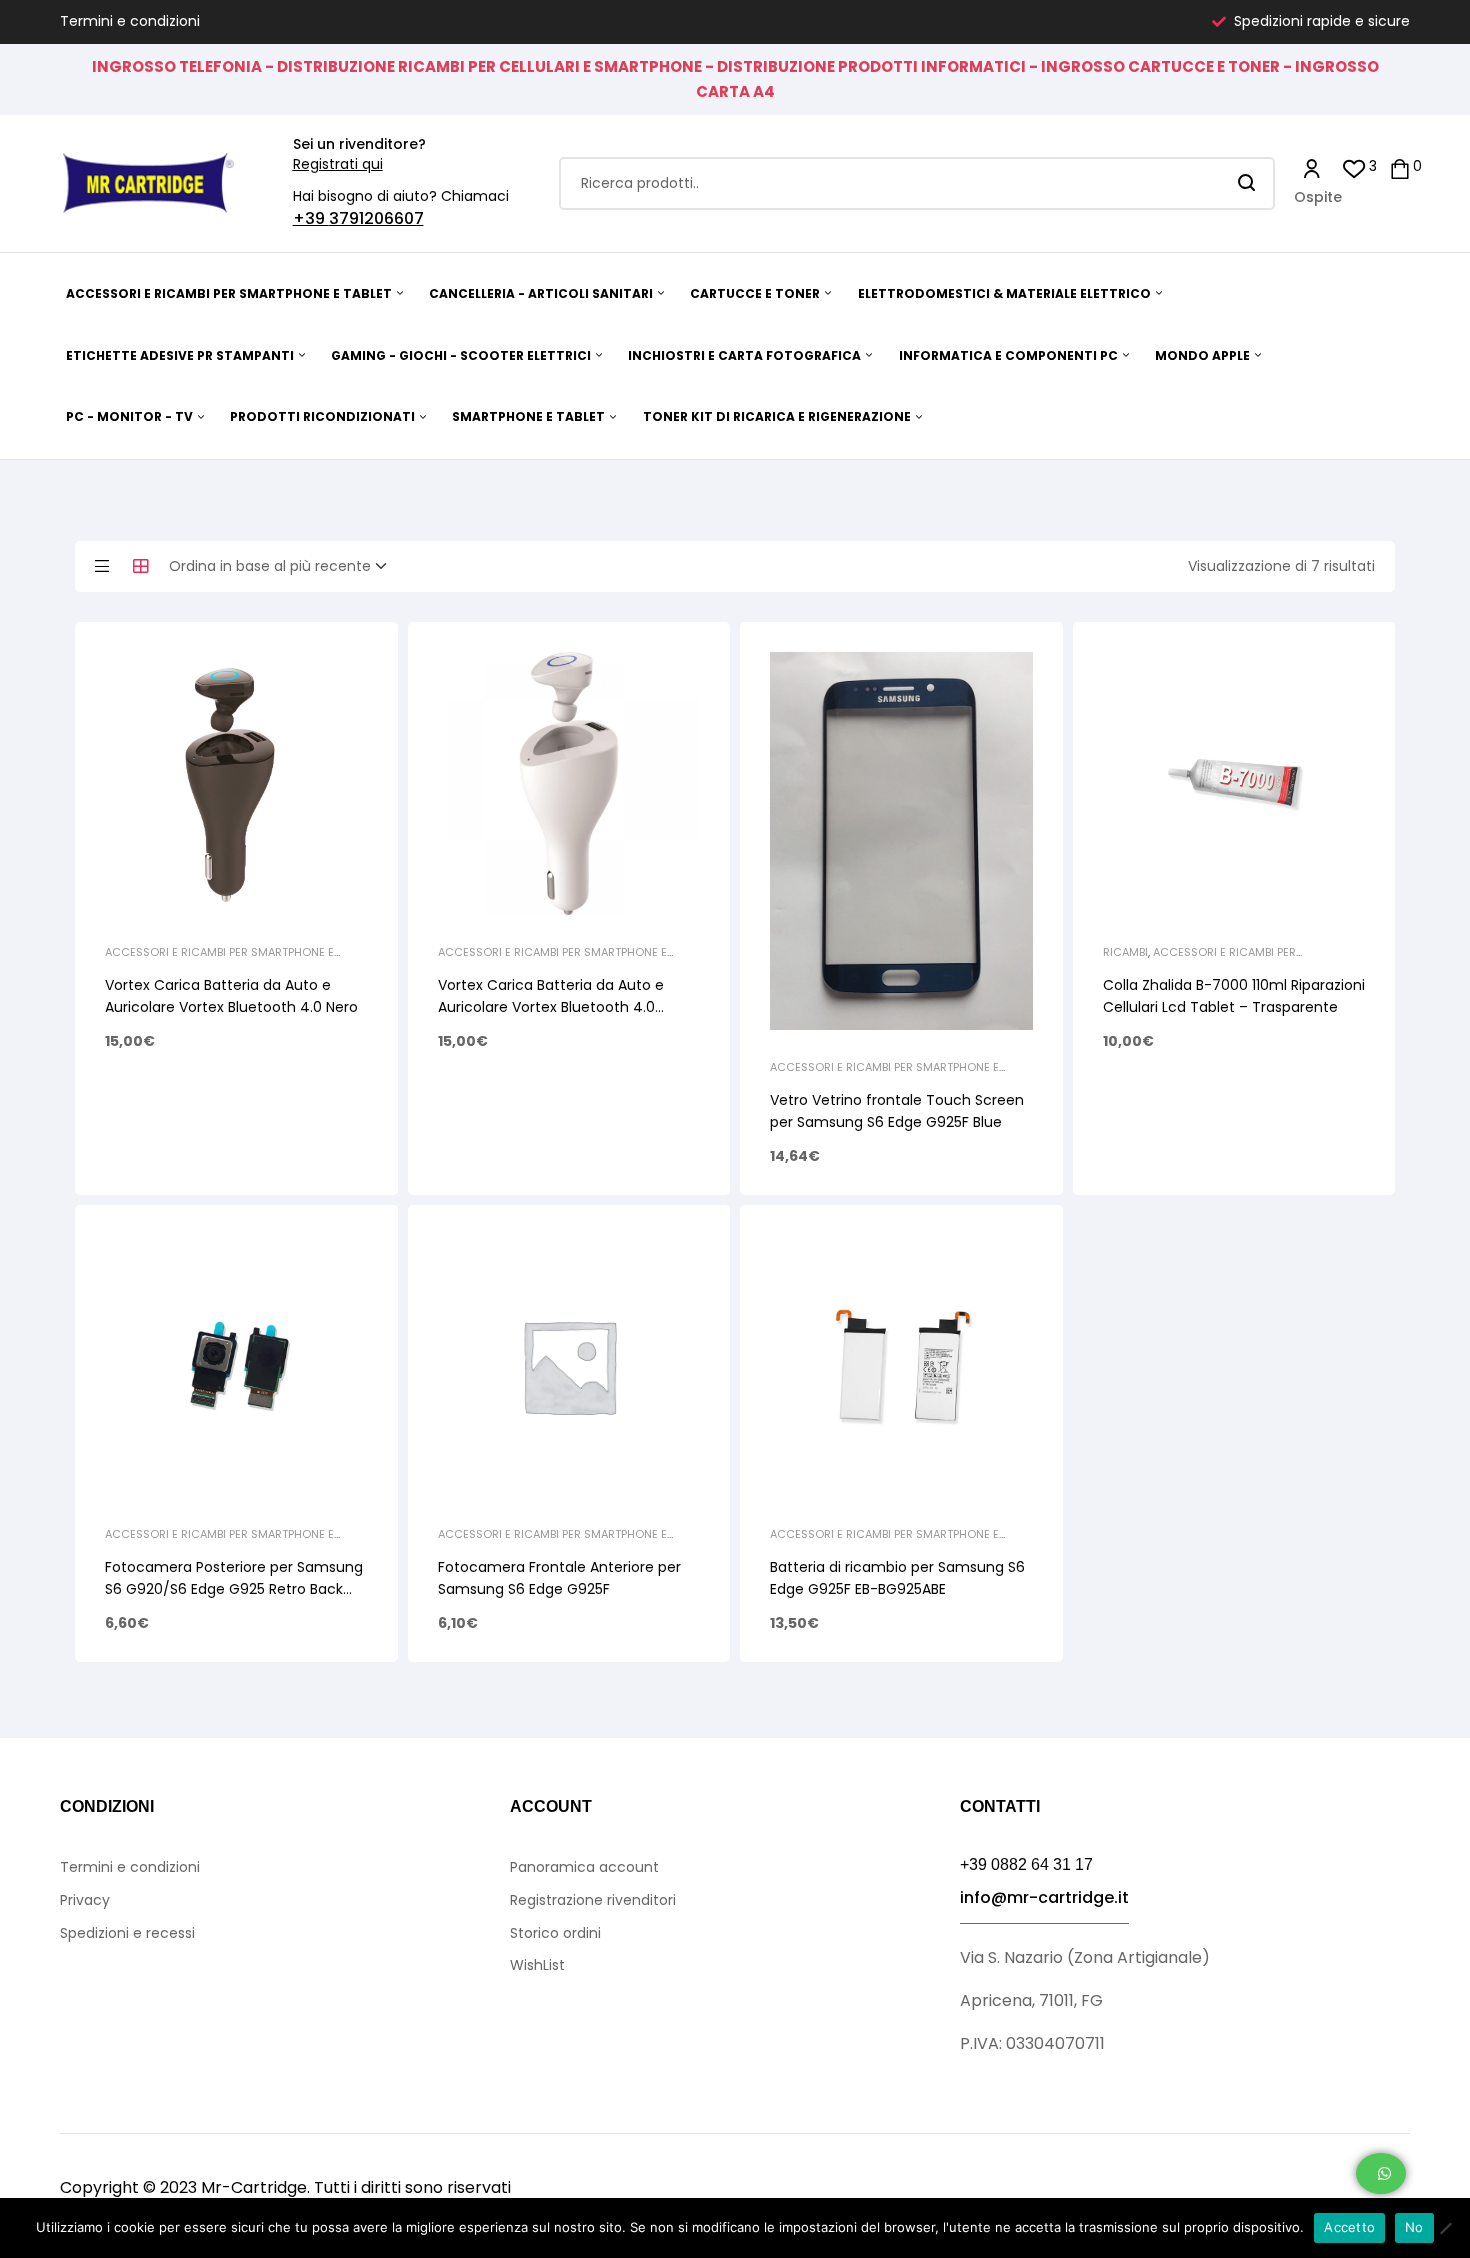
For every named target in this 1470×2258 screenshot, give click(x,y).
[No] (1445, 2228)
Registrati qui (338, 164)
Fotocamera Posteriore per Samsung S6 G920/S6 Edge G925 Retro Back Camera (234, 1589)
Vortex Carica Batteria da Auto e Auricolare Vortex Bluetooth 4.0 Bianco (551, 1007)
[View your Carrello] (1400, 167)
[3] (1354, 167)
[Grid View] (141, 566)
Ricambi (1125, 952)
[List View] (102, 566)
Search (1247, 183)
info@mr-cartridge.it (1044, 1897)
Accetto (1349, 2227)
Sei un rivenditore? (359, 144)
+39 (311, 218)
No (1414, 2227)
